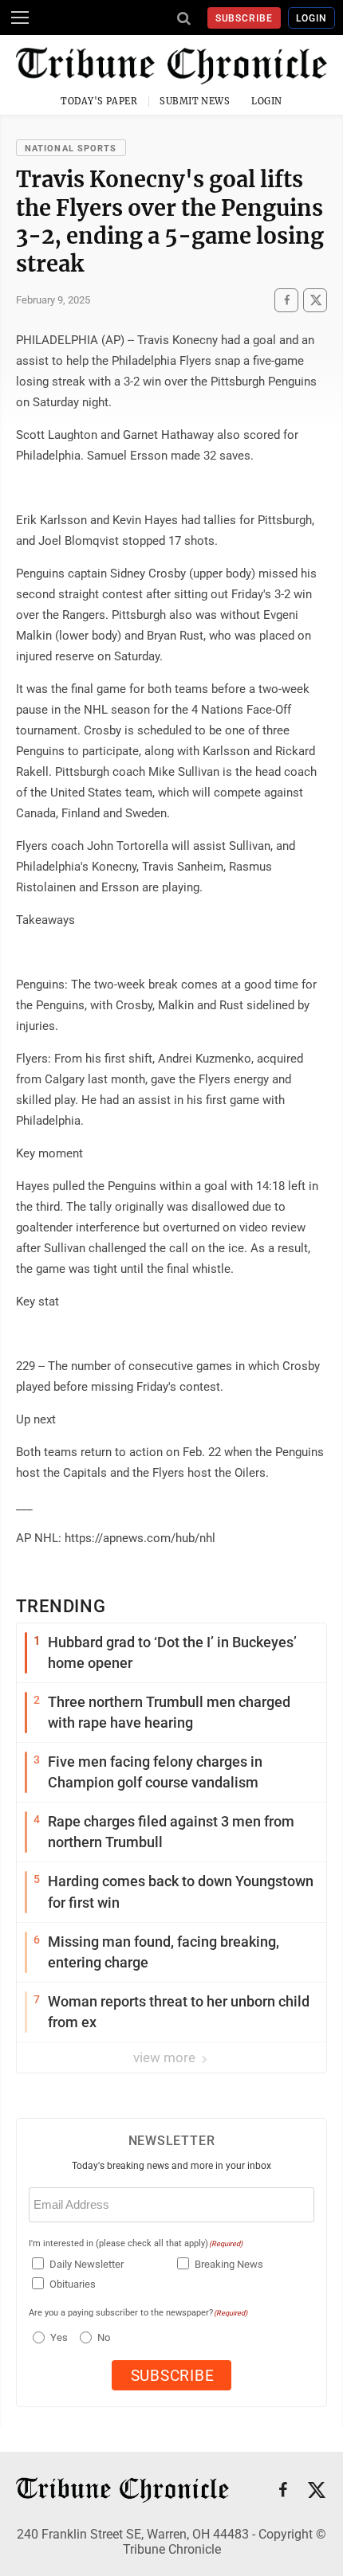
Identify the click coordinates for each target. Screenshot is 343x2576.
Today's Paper (99, 101)
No (104, 2337)
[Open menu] (20, 18)
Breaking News (229, 2264)
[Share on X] (315, 300)
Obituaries (73, 2284)
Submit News (195, 101)
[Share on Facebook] (286, 300)
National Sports (71, 149)
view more (166, 2057)
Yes (57, 2337)
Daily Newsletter (87, 2264)
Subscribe (244, 18)
